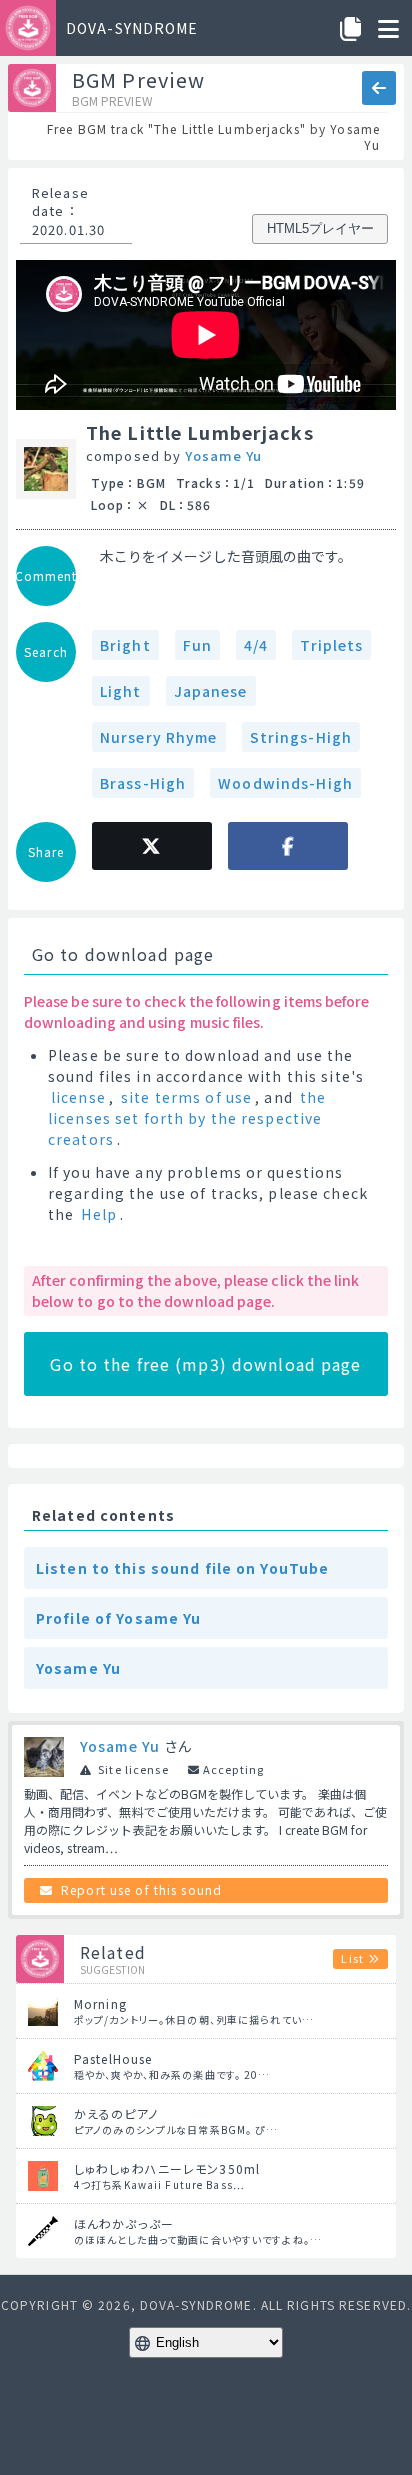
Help (98, 1214)
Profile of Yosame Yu (118, 1618)
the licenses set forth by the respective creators (187, 1118)
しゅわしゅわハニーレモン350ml (167, 2168)
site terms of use (186, 1097)
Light (121, 691)
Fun (197, 645)
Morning (100, 2003)
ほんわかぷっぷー (124, 2223)
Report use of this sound (141, 1889)
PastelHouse (113, 2058)
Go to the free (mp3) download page (205, 1364)
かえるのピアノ (116, 2113)
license (78, 1097)
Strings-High (301, 737)
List (352, 1958)
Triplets (331, 645)
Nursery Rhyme (159, 737)
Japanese (211, 691)
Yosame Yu (223, 455)
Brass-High (143, 783)
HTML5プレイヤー (320, 228)
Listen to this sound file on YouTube (182, 1568)
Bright (125, 645)
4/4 (256, 645)
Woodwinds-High (285, 783)
